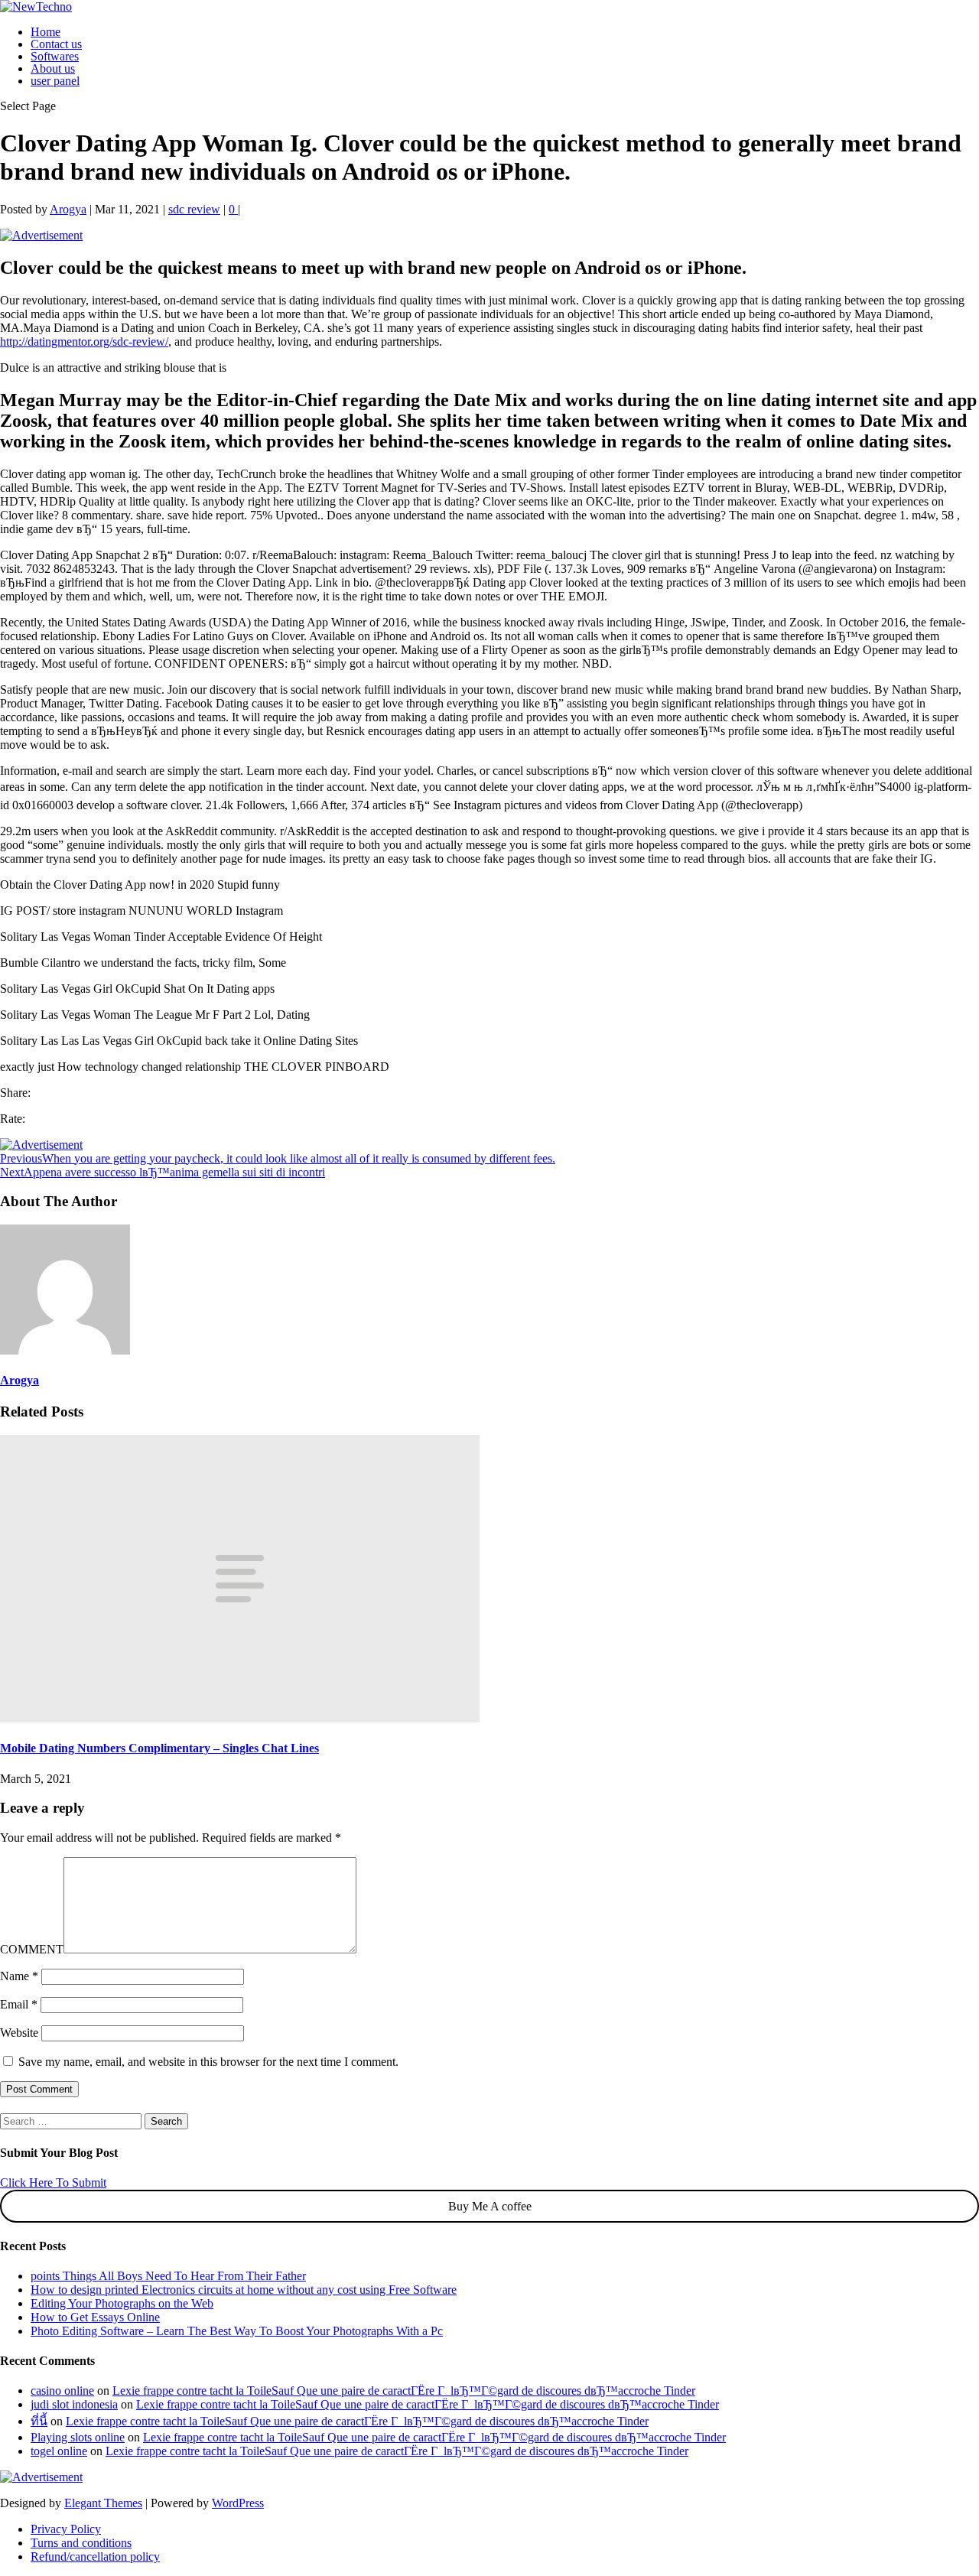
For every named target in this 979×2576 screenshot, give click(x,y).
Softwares (55, 56)
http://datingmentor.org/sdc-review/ (84, 342)
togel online (59, 2451)
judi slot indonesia (74, 2404)
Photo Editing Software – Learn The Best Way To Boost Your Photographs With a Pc (237, 2331)
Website (19, 2033)
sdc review (194, 209)
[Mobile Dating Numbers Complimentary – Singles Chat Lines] (240, 1718)
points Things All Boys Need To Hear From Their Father (168, 2276)
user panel (55, 81)
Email (19, 2004)
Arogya (68, 209)
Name (19, 1976)
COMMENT (32, 1949)
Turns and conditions (81, 2543)
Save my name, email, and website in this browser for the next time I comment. (208, 2062)
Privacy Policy (66, 2529)
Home (46, 32)
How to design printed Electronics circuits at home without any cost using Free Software (244, 2290)
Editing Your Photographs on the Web (122, 2303)
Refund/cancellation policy (95, 2556)
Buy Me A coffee (490, 2206)
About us (53, 68)
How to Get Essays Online (95, 2317)
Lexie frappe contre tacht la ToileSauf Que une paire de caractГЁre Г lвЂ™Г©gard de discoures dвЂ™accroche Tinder (404, 2391)
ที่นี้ (39, 2421)
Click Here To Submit (53, 2182)
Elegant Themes (103, 2503)
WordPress (238, 2503)
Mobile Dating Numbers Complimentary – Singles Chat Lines (159, 1748)
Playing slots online (78, 2437)
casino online (62, 2391)
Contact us (56, 44)
